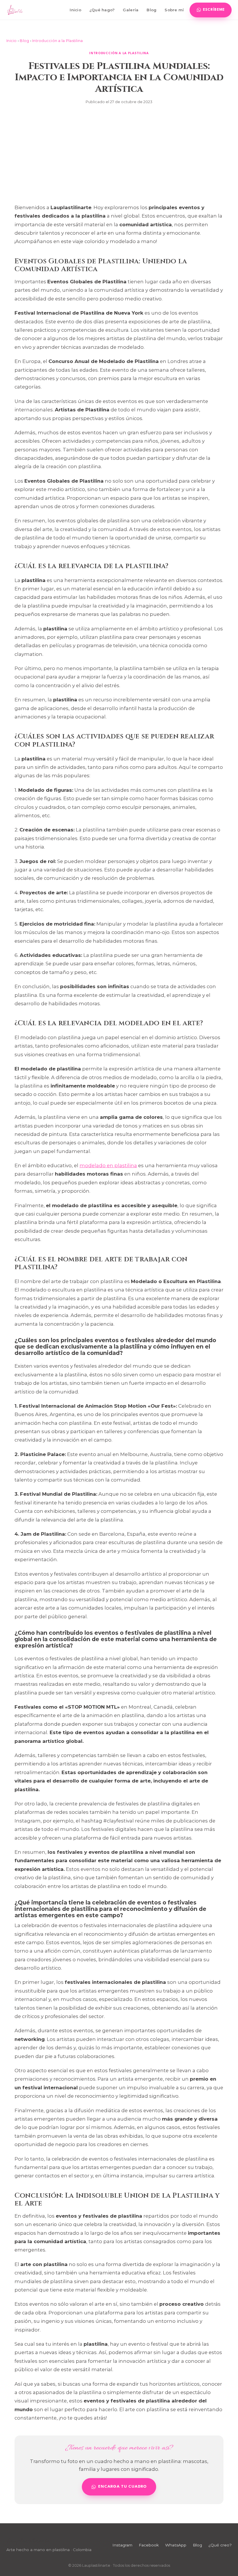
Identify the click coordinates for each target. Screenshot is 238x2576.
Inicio (75, 10)
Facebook (149, 2545)
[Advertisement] (119, 154)
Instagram (122, 2545)
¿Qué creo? (220, 2545)
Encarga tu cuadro (122, 2487)
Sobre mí (174, 10)
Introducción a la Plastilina (57, 41)
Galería (131, 10)
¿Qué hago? (102, 10)
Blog (152, 10)
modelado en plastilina (108, 1165)
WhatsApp (176, 2545)
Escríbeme (214, 10)
